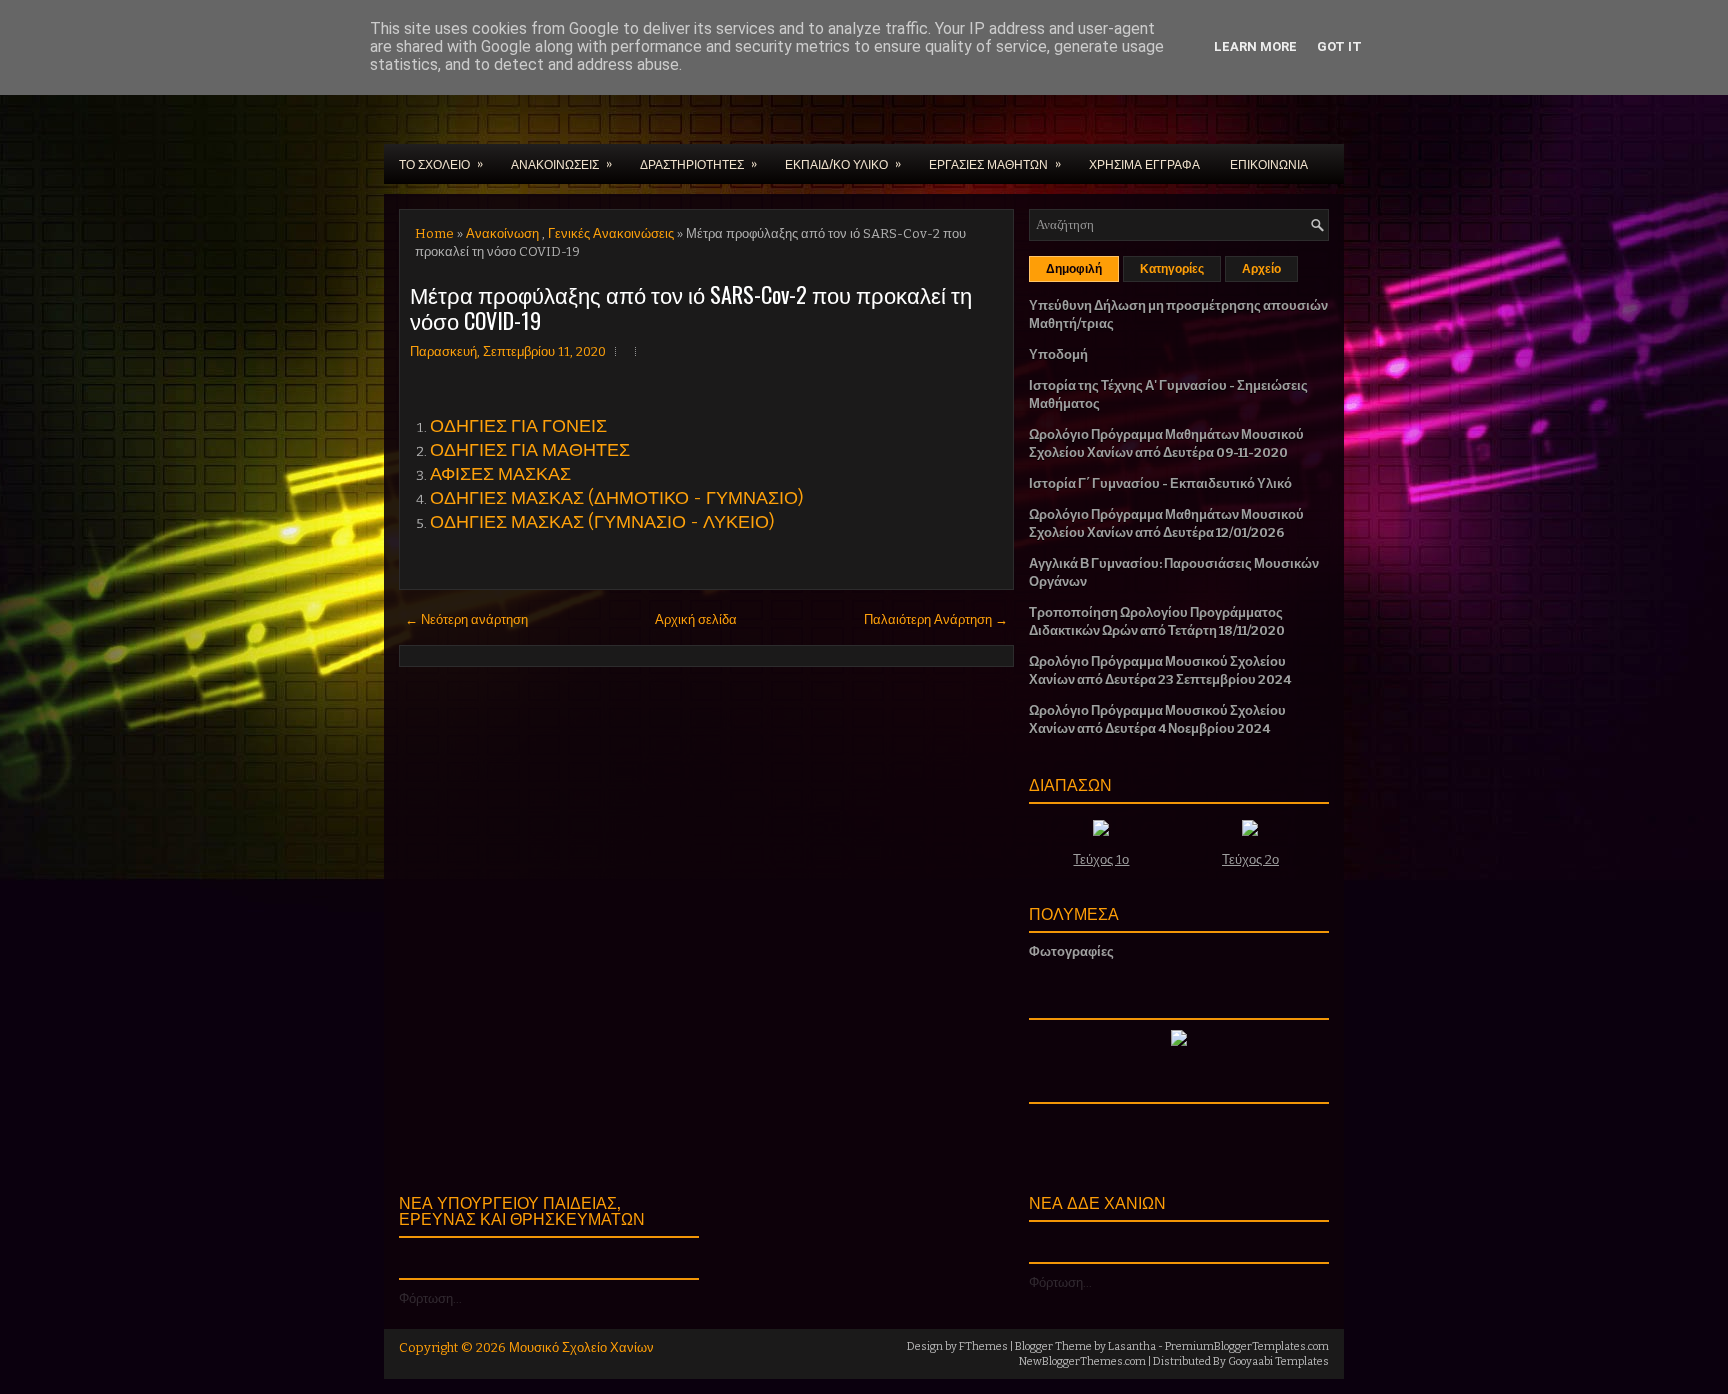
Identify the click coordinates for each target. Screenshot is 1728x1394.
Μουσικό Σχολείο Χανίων (581, 1347)
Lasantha (1132, 1346)
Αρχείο (1261, 269)
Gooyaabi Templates (1278, 1361)
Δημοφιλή (1074, 269)
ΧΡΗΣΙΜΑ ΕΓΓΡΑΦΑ (1144, 163)
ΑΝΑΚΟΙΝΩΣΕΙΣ (561, 163)
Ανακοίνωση (502, 233)
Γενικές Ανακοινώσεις (611, 233)
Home (434, 233)
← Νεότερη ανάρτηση (466, 619)
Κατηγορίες (1172, 269)
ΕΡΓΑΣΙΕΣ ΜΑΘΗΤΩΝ (995, 163)
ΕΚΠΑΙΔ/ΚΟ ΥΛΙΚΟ (843, 163)
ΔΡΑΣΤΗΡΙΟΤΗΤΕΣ (698, 163)
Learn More (1255, 46)
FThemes (983, 1346)
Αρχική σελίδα (696, 619)
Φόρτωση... (430, 1298)
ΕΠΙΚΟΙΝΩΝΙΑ (1269, 163)
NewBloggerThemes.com (1082, 1361)
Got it (1339, 46)
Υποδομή (1058, 354)
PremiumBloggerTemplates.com (1247, 1346)
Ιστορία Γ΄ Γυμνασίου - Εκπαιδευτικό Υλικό (1160, 483)
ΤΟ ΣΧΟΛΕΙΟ (441, 163)
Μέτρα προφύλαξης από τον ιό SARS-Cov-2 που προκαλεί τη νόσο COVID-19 (691, 307)
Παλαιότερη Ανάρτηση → (936, 619)
